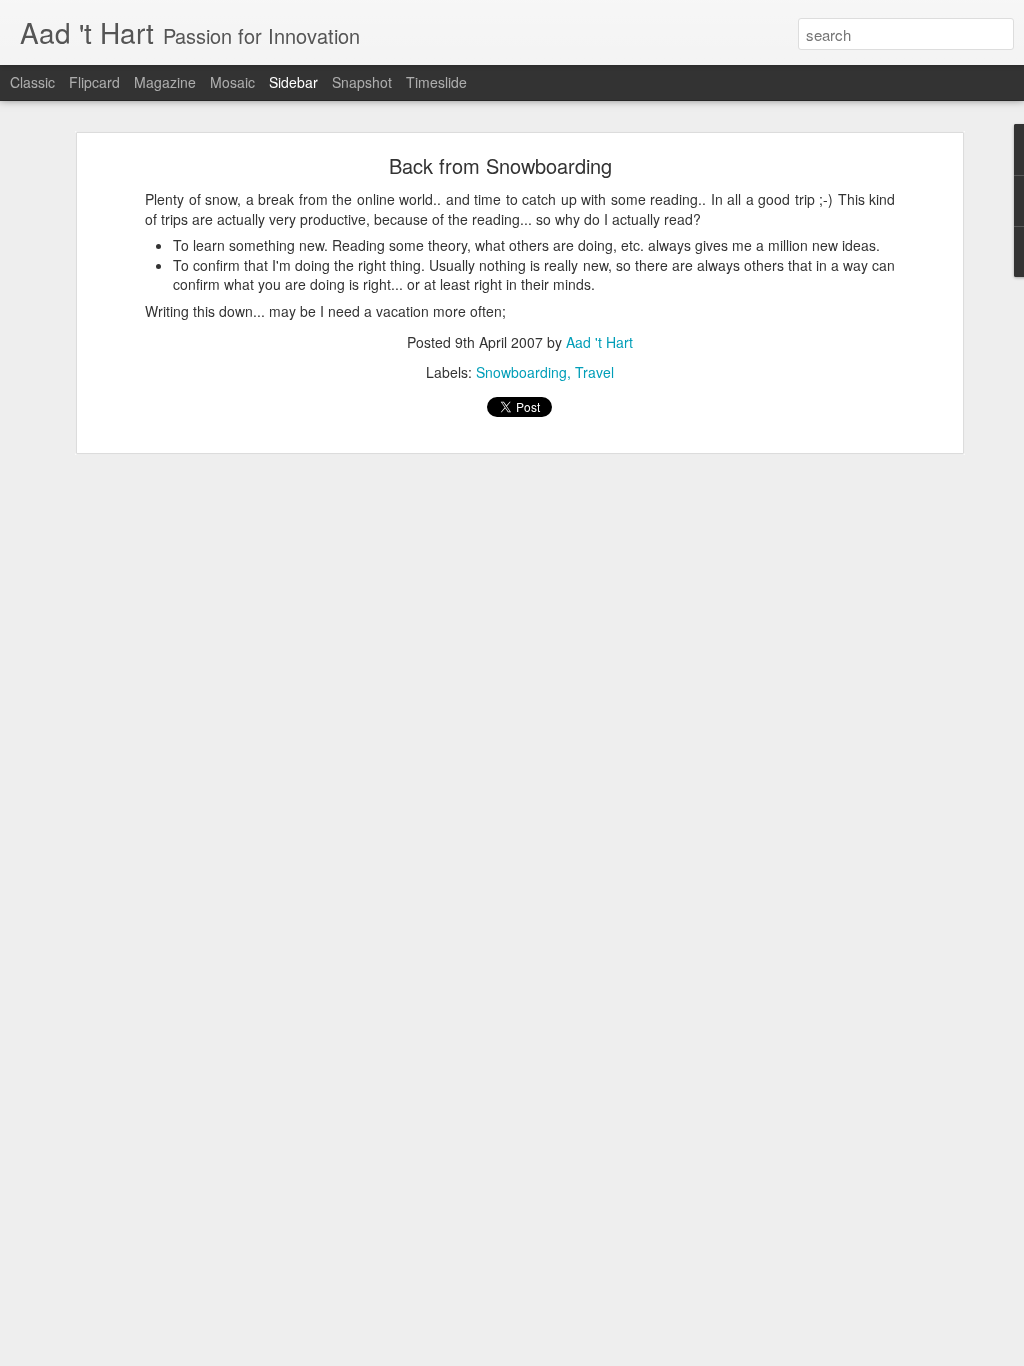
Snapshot (362, 82)
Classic (32, 82)
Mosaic (232, 82)
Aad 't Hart (599, 342)
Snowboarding (521, 372)
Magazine (165, 82)
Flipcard (94, 82)
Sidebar (293, 82)
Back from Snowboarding (500, 165)
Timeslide (436, 82)
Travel (594, 372)
